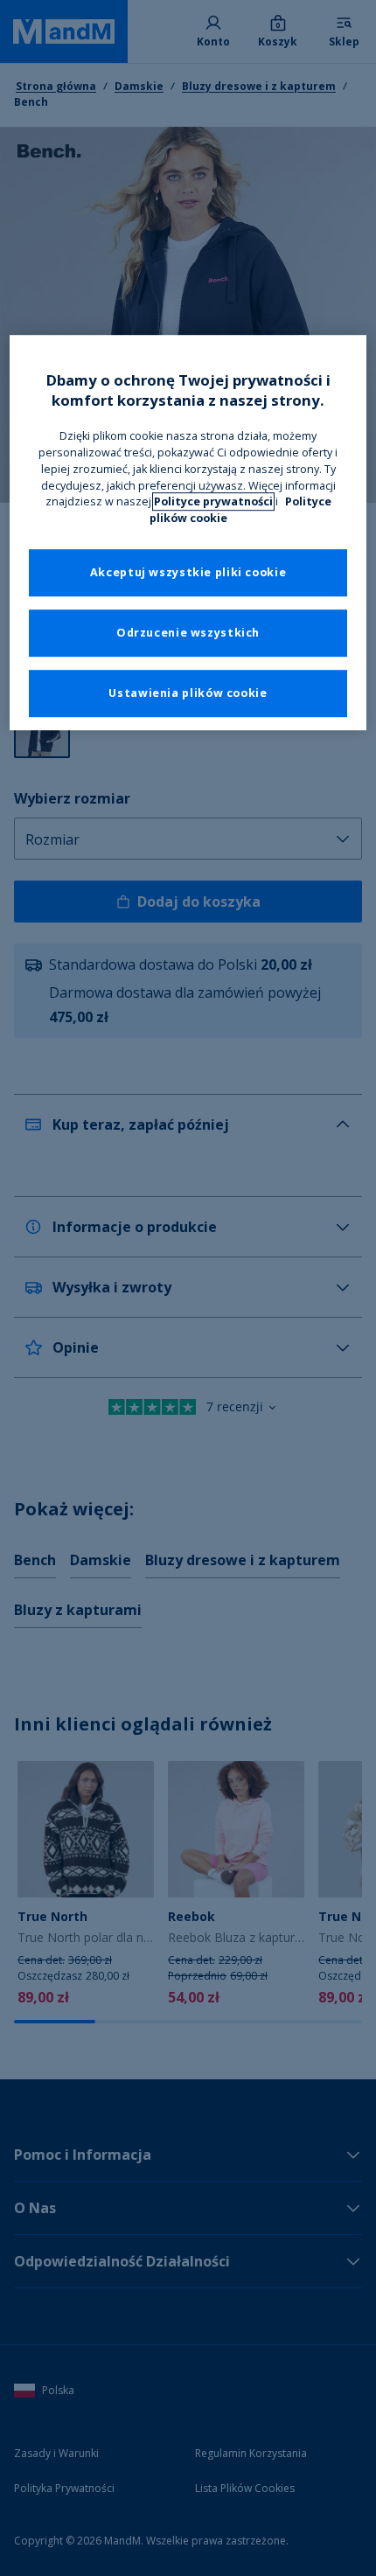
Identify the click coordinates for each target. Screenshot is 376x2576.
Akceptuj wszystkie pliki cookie (188, 573)
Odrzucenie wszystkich (188, 634)
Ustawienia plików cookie (188, 694)
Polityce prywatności (213, 502)
